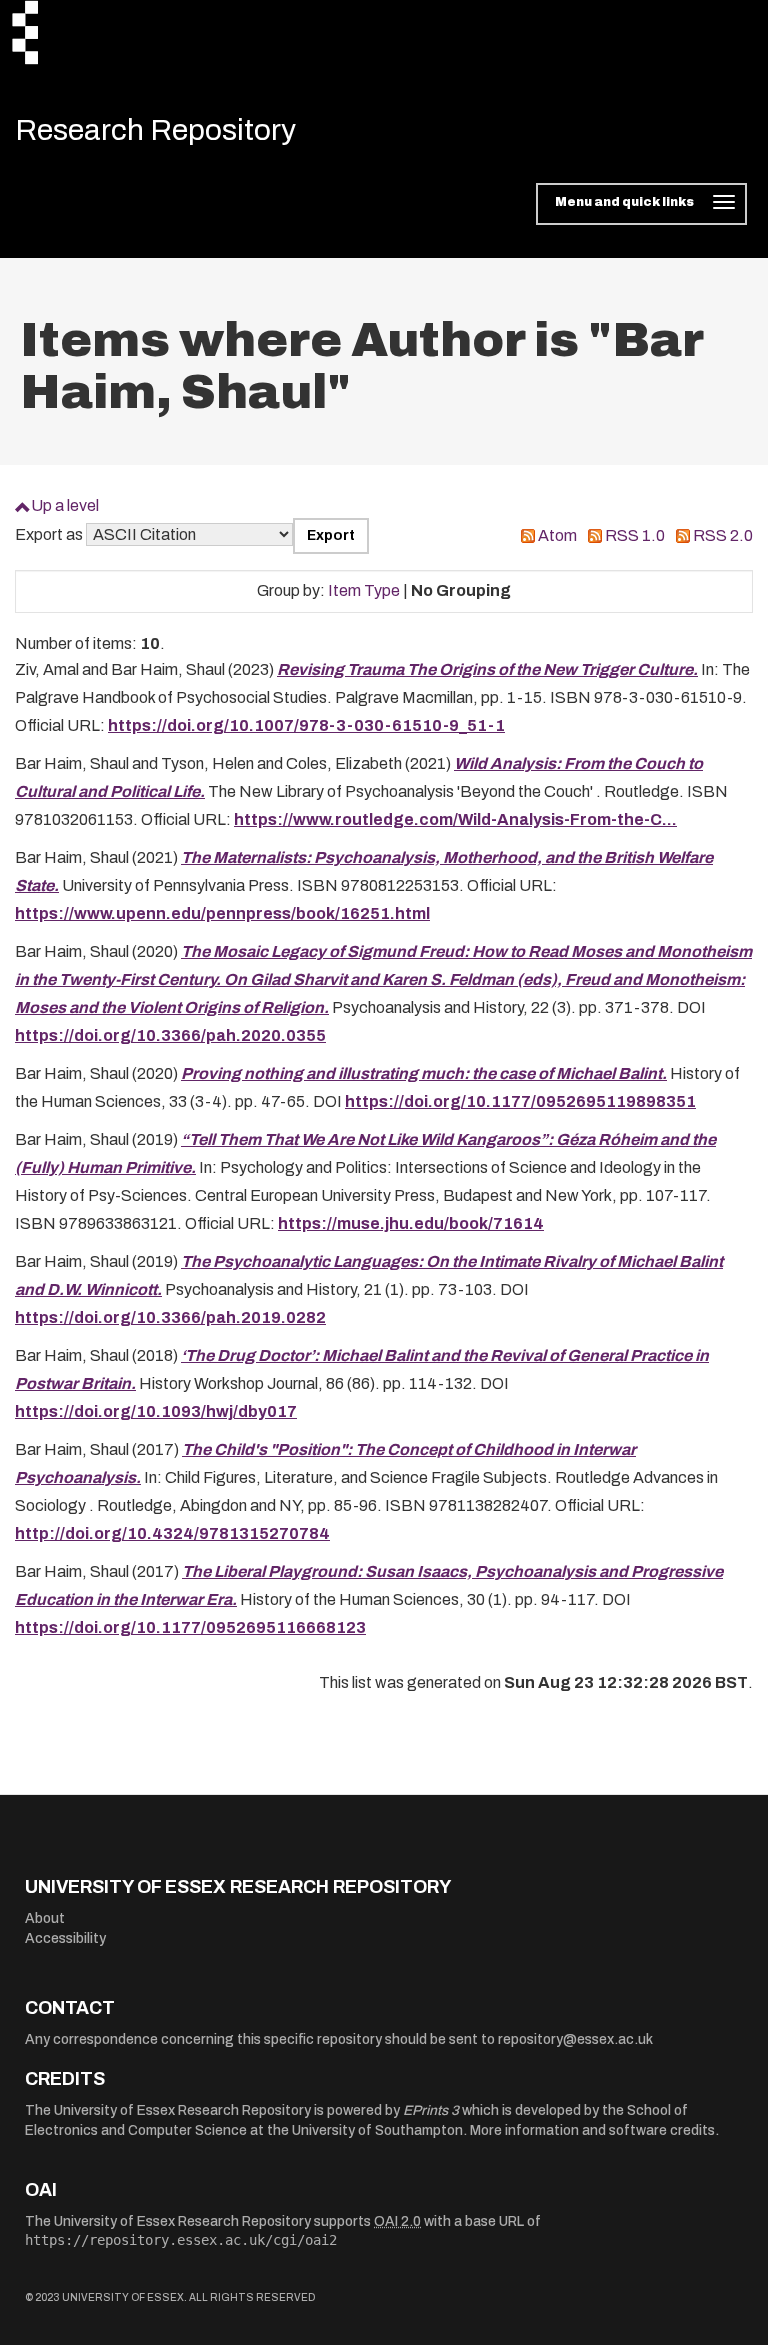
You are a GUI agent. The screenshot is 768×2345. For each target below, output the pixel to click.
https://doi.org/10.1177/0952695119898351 (520, 1101)
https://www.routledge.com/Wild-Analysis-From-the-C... (455, 819)
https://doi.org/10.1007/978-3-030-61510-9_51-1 (306, 725)
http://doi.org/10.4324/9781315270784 (172, 1533)
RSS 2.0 (723, 535)
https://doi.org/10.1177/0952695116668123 (190, 1627)
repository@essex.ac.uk (575, 2039)
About (45, 1918)
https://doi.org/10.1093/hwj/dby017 (156, 1411)
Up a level (65, 505)
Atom (557, 535)
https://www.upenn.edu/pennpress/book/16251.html (222, 913)
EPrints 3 (431, 2110)
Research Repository (155, 130)
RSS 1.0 (635, 535)
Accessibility (65, 1938)
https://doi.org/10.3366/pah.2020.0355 (170, 1035)
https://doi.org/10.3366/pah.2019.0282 (170, 1317)
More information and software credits (592, 2130)
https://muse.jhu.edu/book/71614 (411, 1223)
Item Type (364, 590)
